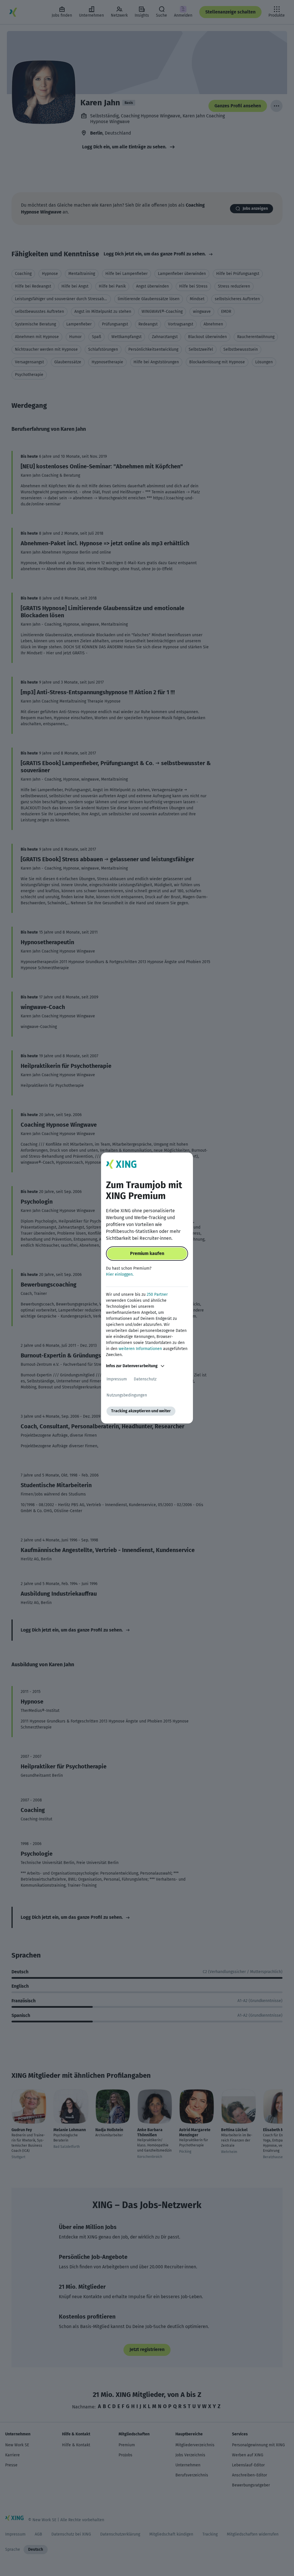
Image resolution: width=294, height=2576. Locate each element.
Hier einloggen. (120, 1274)
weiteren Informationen (140, 1349)
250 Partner (157, 1294)
